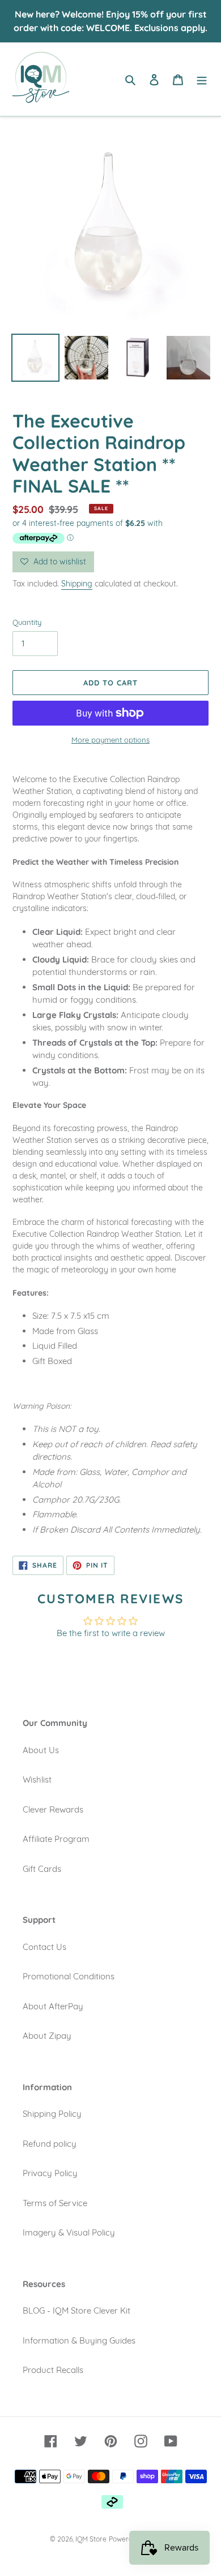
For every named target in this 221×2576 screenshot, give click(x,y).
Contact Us (44, 1947)
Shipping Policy (52, 2114)
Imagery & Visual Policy (69, 2232)
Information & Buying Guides (79, 2340)
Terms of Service (55, 2203)
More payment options (110, 740)
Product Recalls (53, 2370)
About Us (41, 1750)
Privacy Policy (50, 2173)
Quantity (27, 622)
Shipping (77, 584)
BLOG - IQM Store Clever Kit (76, 2310)
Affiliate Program (56, 1839)
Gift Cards (42, 1869)
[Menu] (202, 79)
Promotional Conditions (69, 1976)
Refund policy (50, 2144)
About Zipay (47, 2036)
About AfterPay (53, 2006)
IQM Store (91, 2539)
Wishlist (37, 1779)
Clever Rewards (53, 1809)
